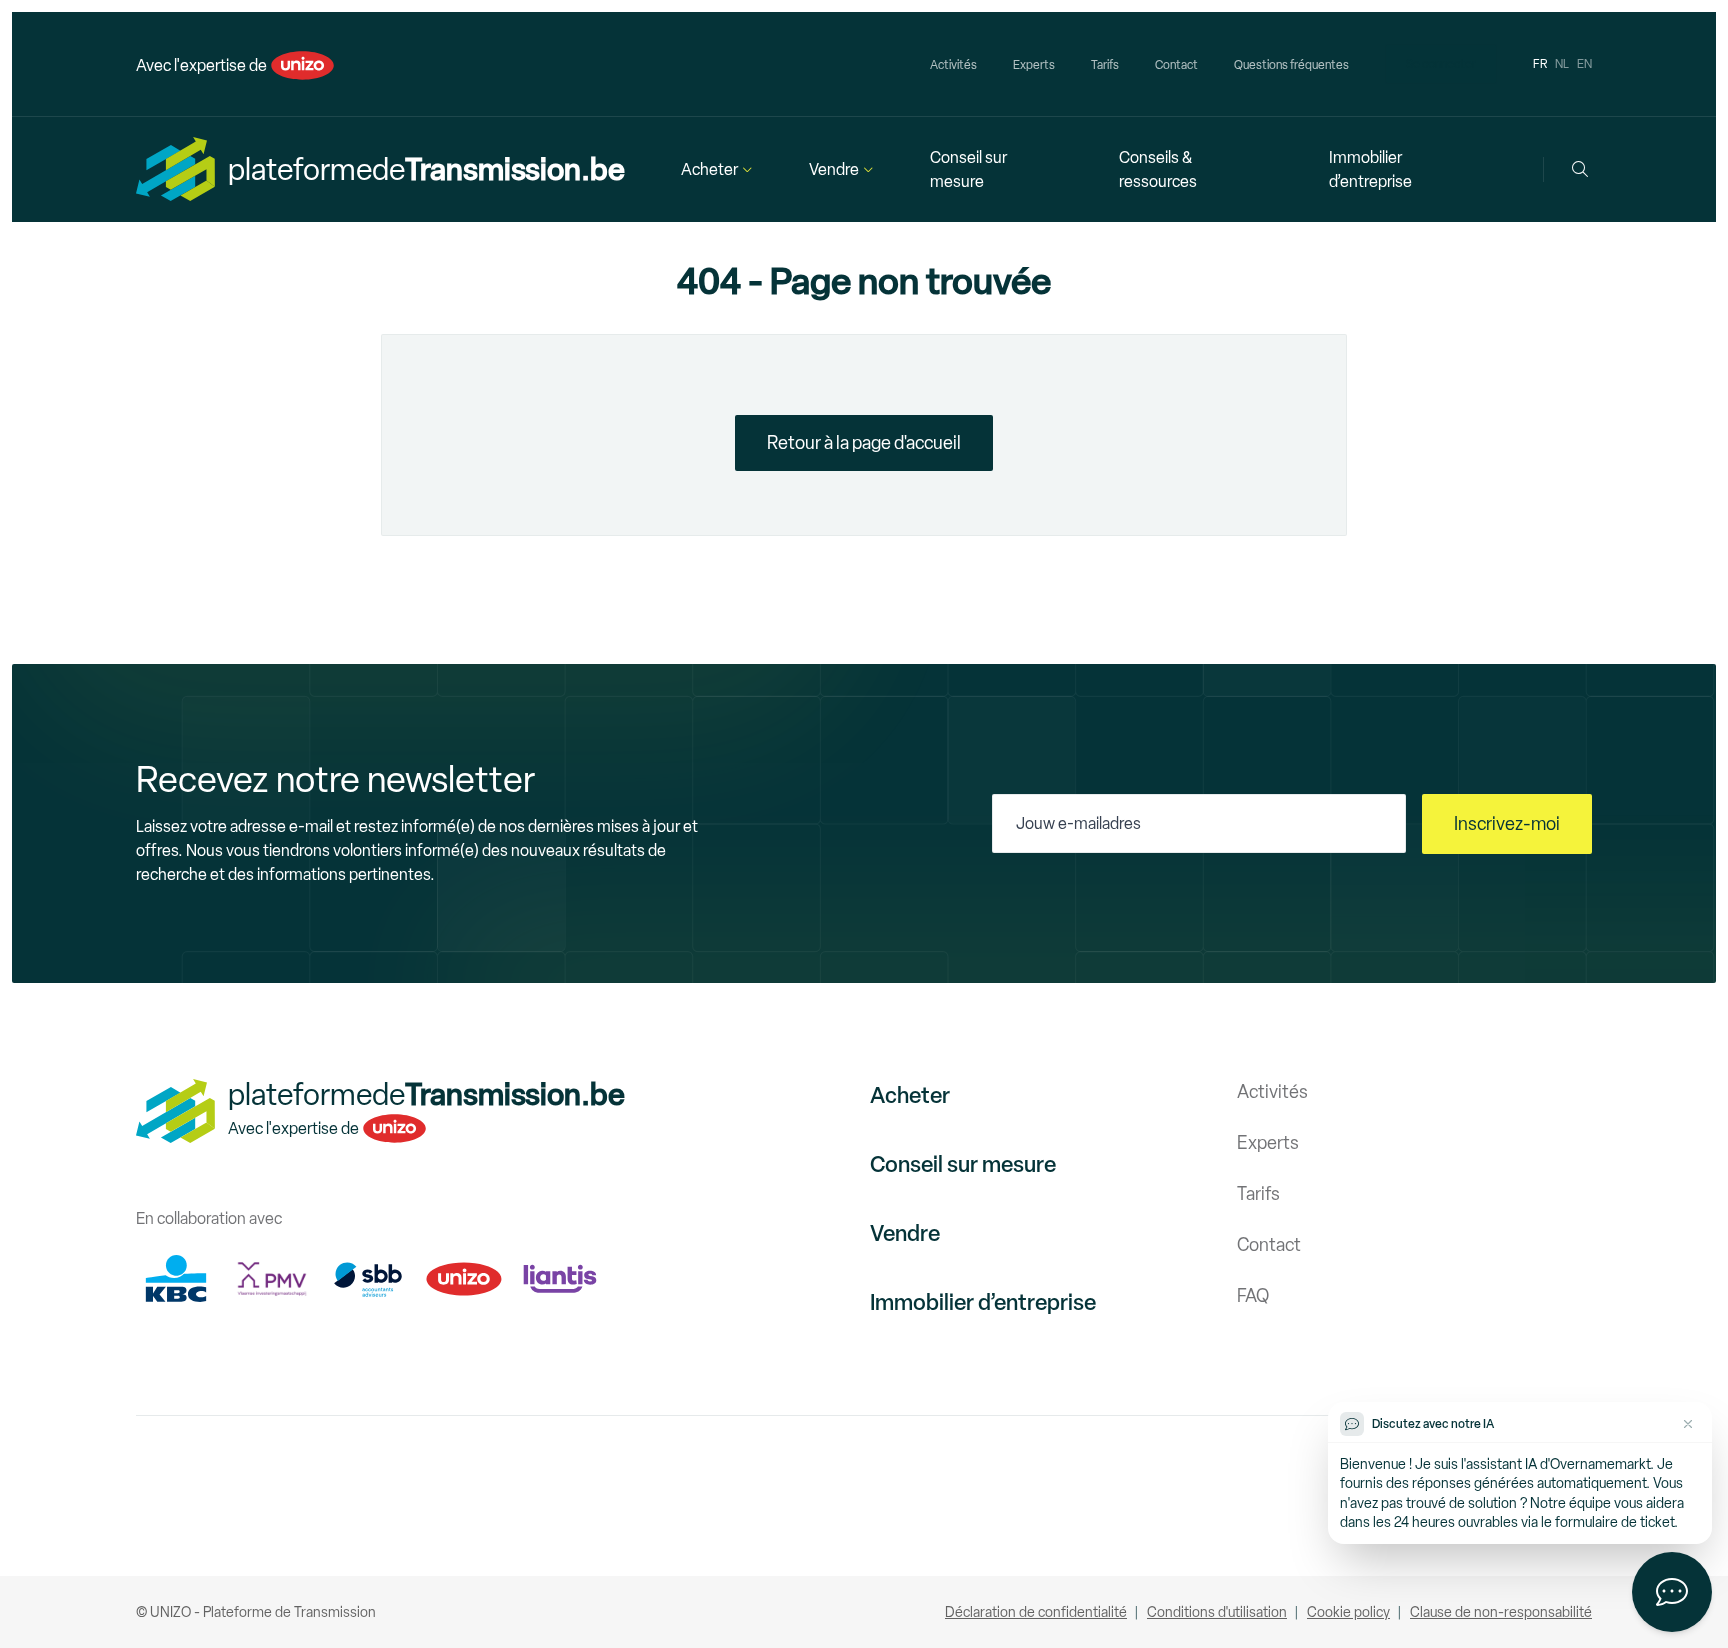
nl (1562, 64)
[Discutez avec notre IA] (1672, 1592)
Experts (1034, 65)
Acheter (709, 169)
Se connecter (1441, 64)
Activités (953, 65)
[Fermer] (1688, 1424)
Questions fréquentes (1291, 65)
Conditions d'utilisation (1217, 1612)
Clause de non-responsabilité (1501, 1612)
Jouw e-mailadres (1078, 823)
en (1584, 64)
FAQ (1253, 1296)
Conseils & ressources (1158, 169)
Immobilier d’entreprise (1370, 169)
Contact (1176, 65)
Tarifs (1105, 65)
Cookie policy (1348, 1612)
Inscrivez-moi (1507, 824)
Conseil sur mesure (968, 169)
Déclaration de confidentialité (1036, 1612)
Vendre (834, 169)
